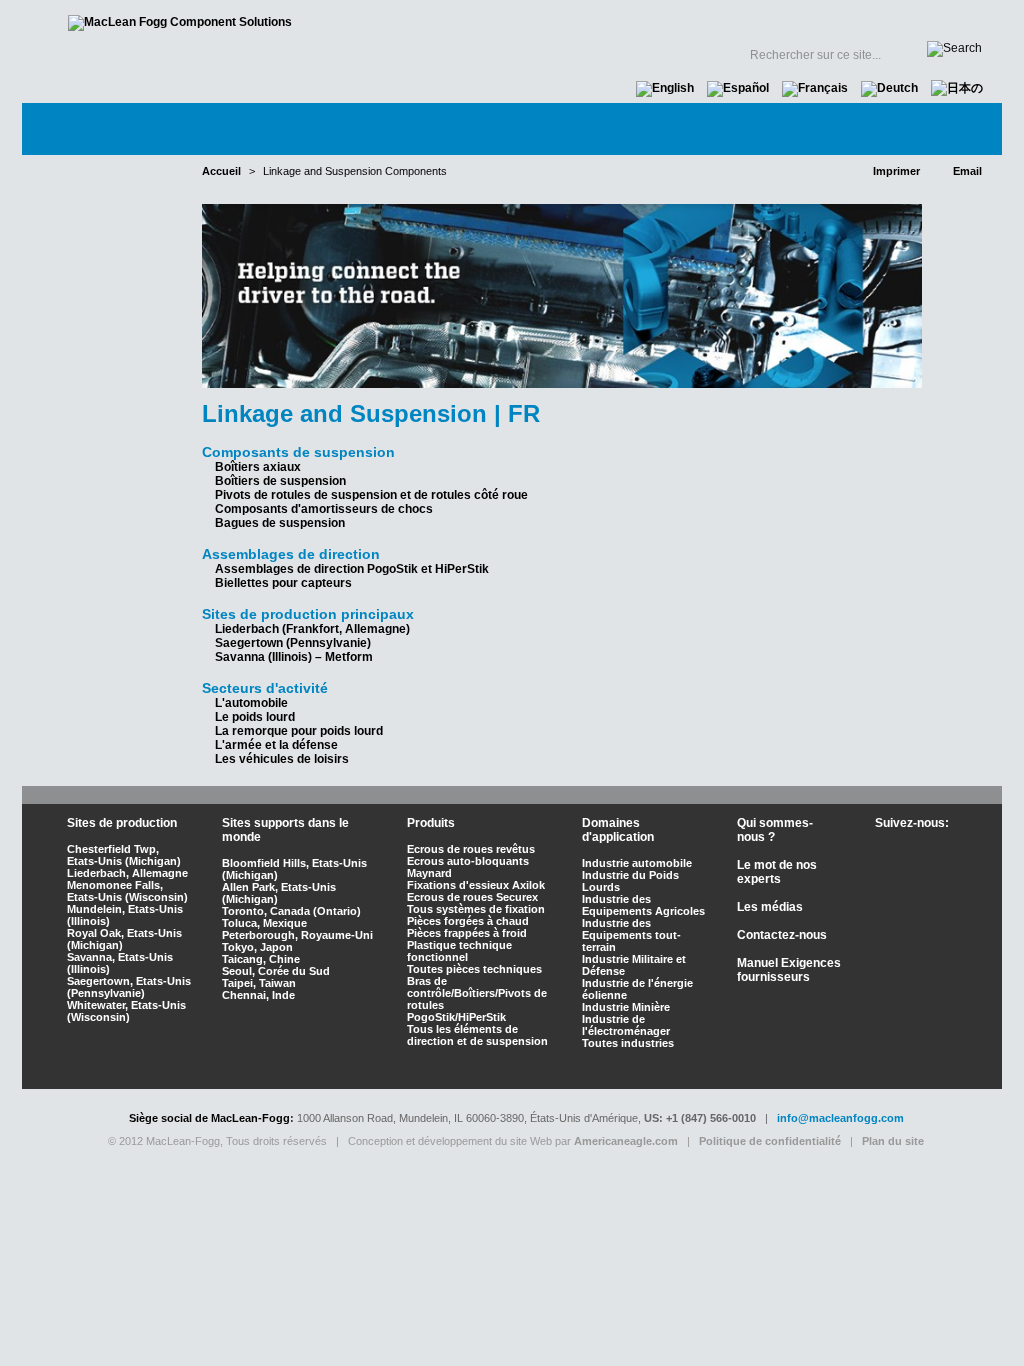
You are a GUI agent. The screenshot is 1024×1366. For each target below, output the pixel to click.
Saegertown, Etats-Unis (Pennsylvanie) (129, 987)
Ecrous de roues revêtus (471, 849)
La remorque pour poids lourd (299, 731)
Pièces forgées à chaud (468, 921)
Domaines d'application (618, 830)
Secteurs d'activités (314, 128)
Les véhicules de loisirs (282, 759)
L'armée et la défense (276, 745)
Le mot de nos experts (635, 128)
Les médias (770, 907)
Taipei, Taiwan (259, 983)
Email (967, 171)
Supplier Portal (723, 20)
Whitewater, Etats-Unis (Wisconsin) (126, 1011)
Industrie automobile (637, 863)
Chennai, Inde (258, 995)
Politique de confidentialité (770, 1141)
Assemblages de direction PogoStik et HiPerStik (352, 569)
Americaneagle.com (626, 1141)
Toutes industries (628, 1043)
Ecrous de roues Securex (472, 897)
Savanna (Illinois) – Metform (294, 657)
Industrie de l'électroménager (626, 1025)
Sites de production (122, 823)
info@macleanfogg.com (840, 1118)
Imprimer (896, 171)
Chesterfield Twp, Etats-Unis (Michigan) (124, 855)
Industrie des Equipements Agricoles (643, 905)
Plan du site (893, 1141)
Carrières (949, 20)
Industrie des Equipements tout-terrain (631, 935)
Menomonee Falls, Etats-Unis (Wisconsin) (127, 891)
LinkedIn (910, 882)
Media (789, 128)
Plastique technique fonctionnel (459, 951)
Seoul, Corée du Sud (276, 971)
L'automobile (251, 703)
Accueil (552, 20)
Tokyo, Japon (257, 947)
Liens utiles (856, 20)
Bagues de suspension (280, 523)
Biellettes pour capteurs (283, 583)
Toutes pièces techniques (474, 969)
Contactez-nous (918, 128)
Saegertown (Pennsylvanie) (293, 643)
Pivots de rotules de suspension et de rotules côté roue (371, 495)
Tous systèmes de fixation (476, 909)
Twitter (915, 851)
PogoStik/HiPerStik (456, 1017)
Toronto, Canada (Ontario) (291, 911)
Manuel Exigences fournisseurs (789, 970)
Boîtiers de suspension (280, 481)
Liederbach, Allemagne (127, 873)
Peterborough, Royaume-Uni (297, 935)
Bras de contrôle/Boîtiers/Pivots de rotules (477, 993)
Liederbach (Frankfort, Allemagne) (312, 629)
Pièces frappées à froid (467, 933)
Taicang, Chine (261, 959)
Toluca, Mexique (264, 923)
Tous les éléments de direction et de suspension (477, 1035)
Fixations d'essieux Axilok (476, 885)
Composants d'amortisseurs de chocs (324, 509)
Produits (472, 128)
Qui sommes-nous (116, 128)
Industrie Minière (626, 1007)
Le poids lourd (255, 717)
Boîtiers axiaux (258, 467)
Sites (613, 20)
